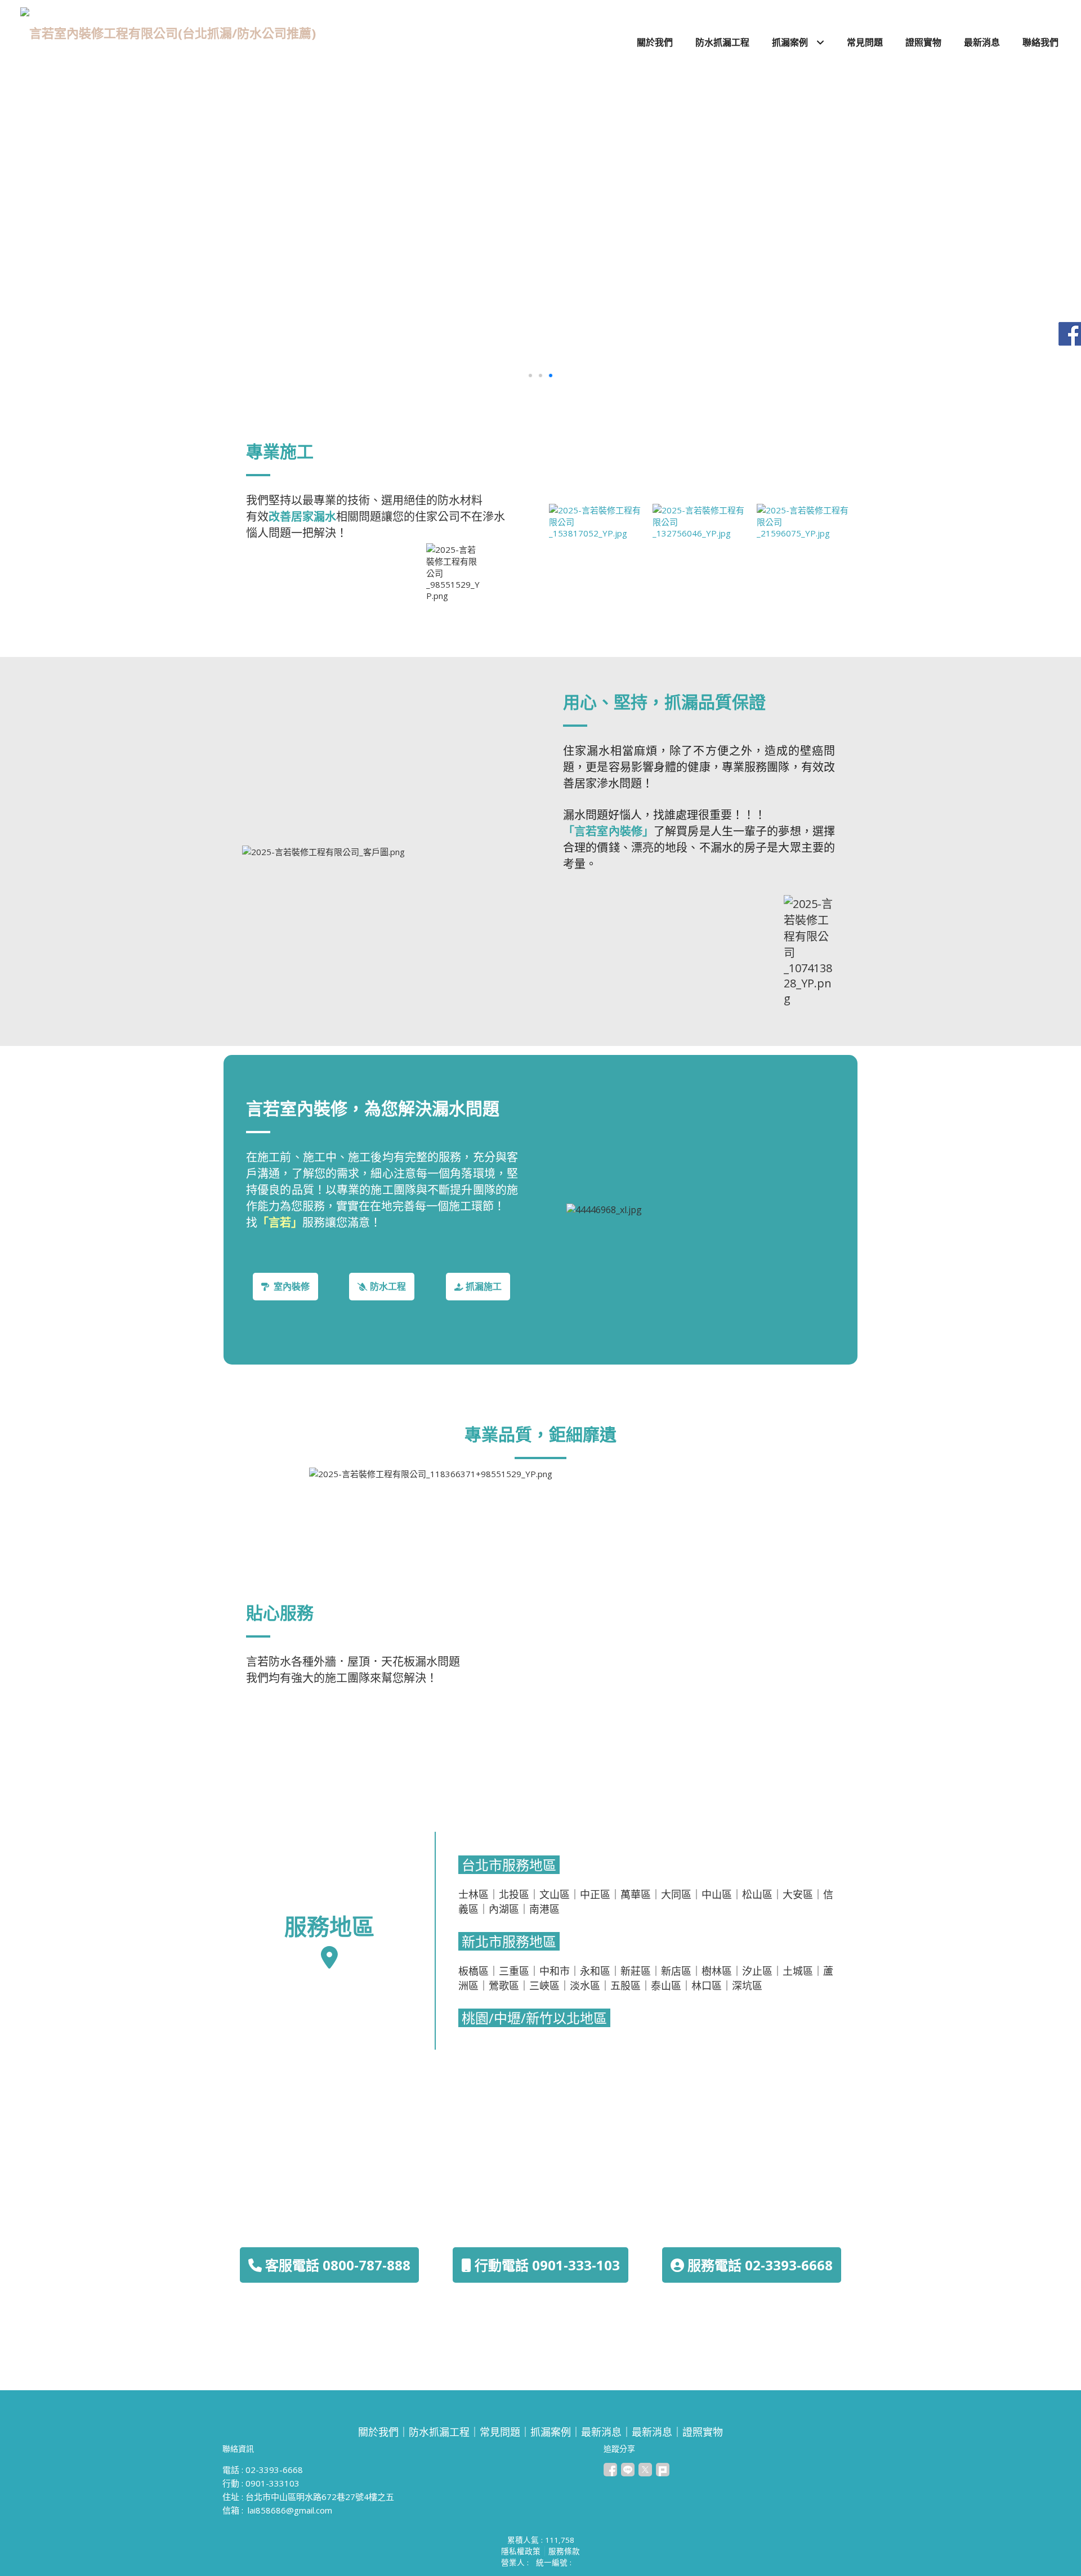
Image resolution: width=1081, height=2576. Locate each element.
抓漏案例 (551, 2432)
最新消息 (601, 2432)
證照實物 (703, 2432)
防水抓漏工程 (439, 2432)
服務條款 (564, 2551)
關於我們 (378, 2432)
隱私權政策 (521, 2551)
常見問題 (500, 2432)
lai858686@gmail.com (290, 2510)
